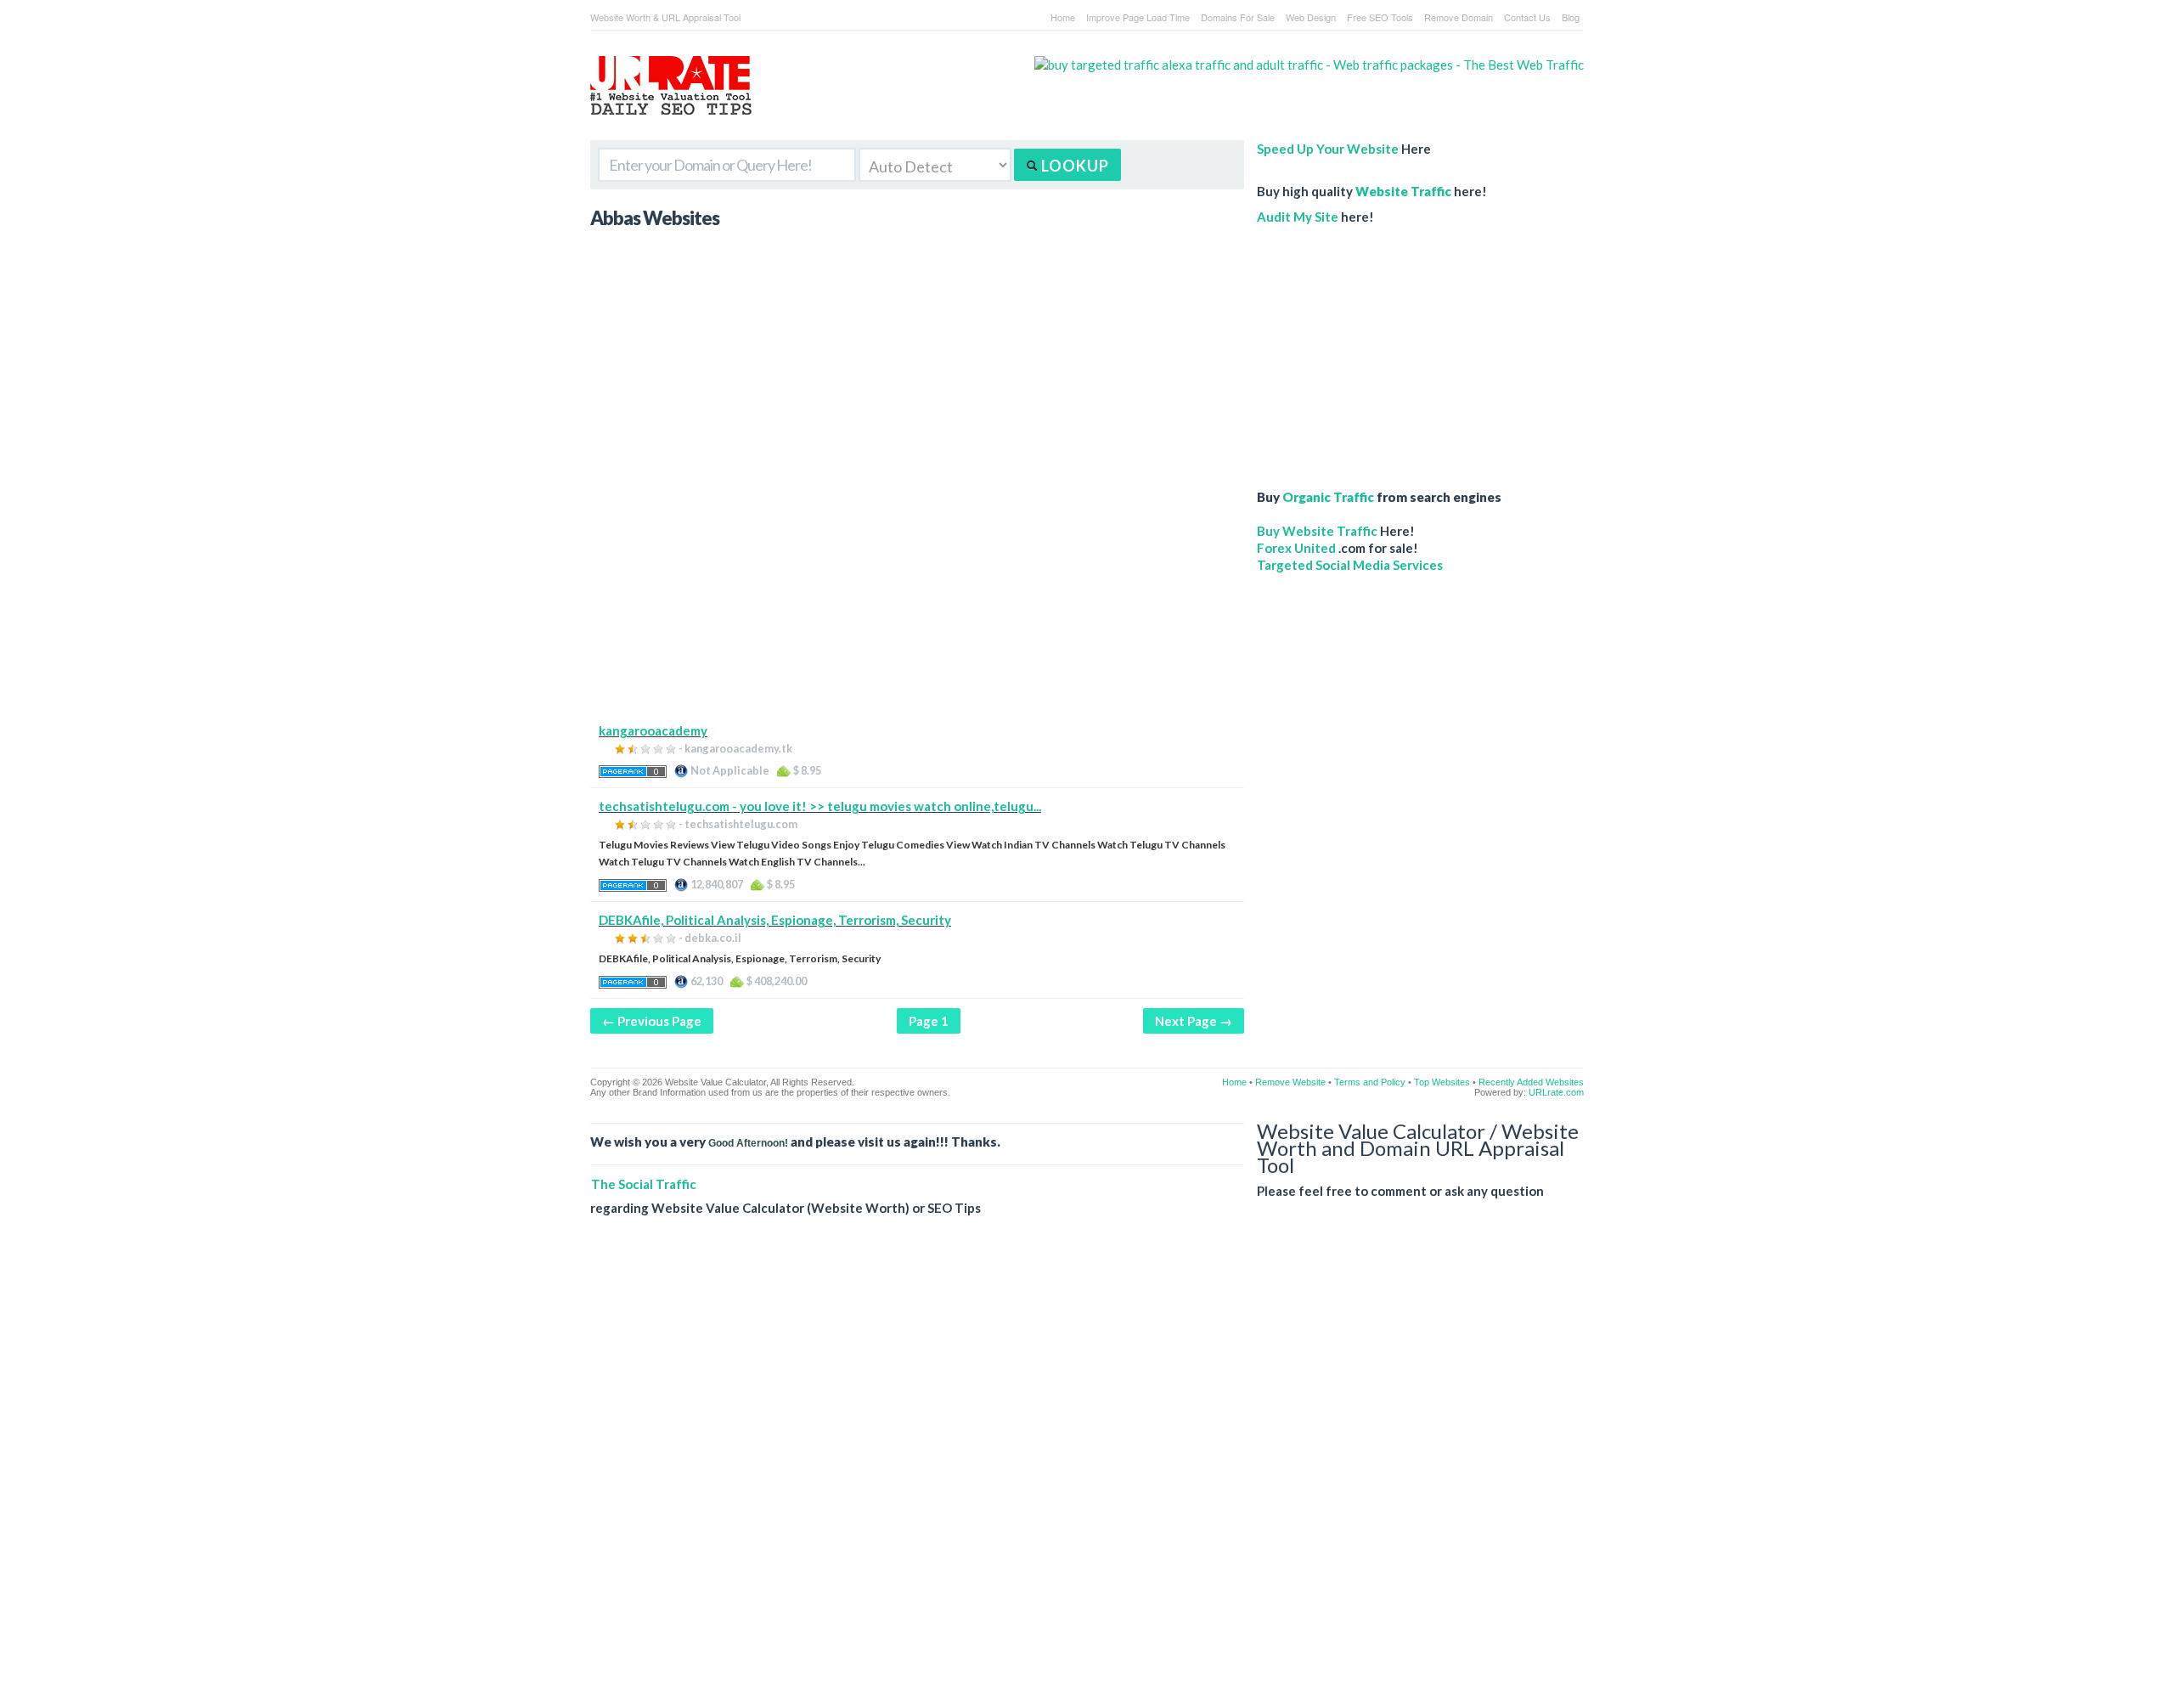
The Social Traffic (644, 1184)
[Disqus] (1087, 1475)
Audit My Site (1298, 217)
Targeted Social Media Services (1350, 565)
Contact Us (1527, 17)
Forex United (1296, 548)
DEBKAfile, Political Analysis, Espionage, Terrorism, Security (775, 920)
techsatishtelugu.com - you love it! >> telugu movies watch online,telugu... (820, 806)
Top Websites (1442, 1082)
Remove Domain (1459, 17)
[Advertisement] (917, 603)
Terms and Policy (1370, 1082)
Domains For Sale (1238, 17)
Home (1063, 17)
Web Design (1311, 17)
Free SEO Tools (1380, 17)
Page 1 (929, 1021)
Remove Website (1290, 1082)
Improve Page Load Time (1138, 17)
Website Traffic (1403, 191)
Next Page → (1194, 1021)
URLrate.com (1556, 1092)
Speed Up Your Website (1328, 149)
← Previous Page (652, 1021)
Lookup (1073, 166)
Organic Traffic (1328, 497)
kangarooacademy (653, 730)
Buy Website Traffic (1317, 531)
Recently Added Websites (1531, 1082)
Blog (1571, 17)
